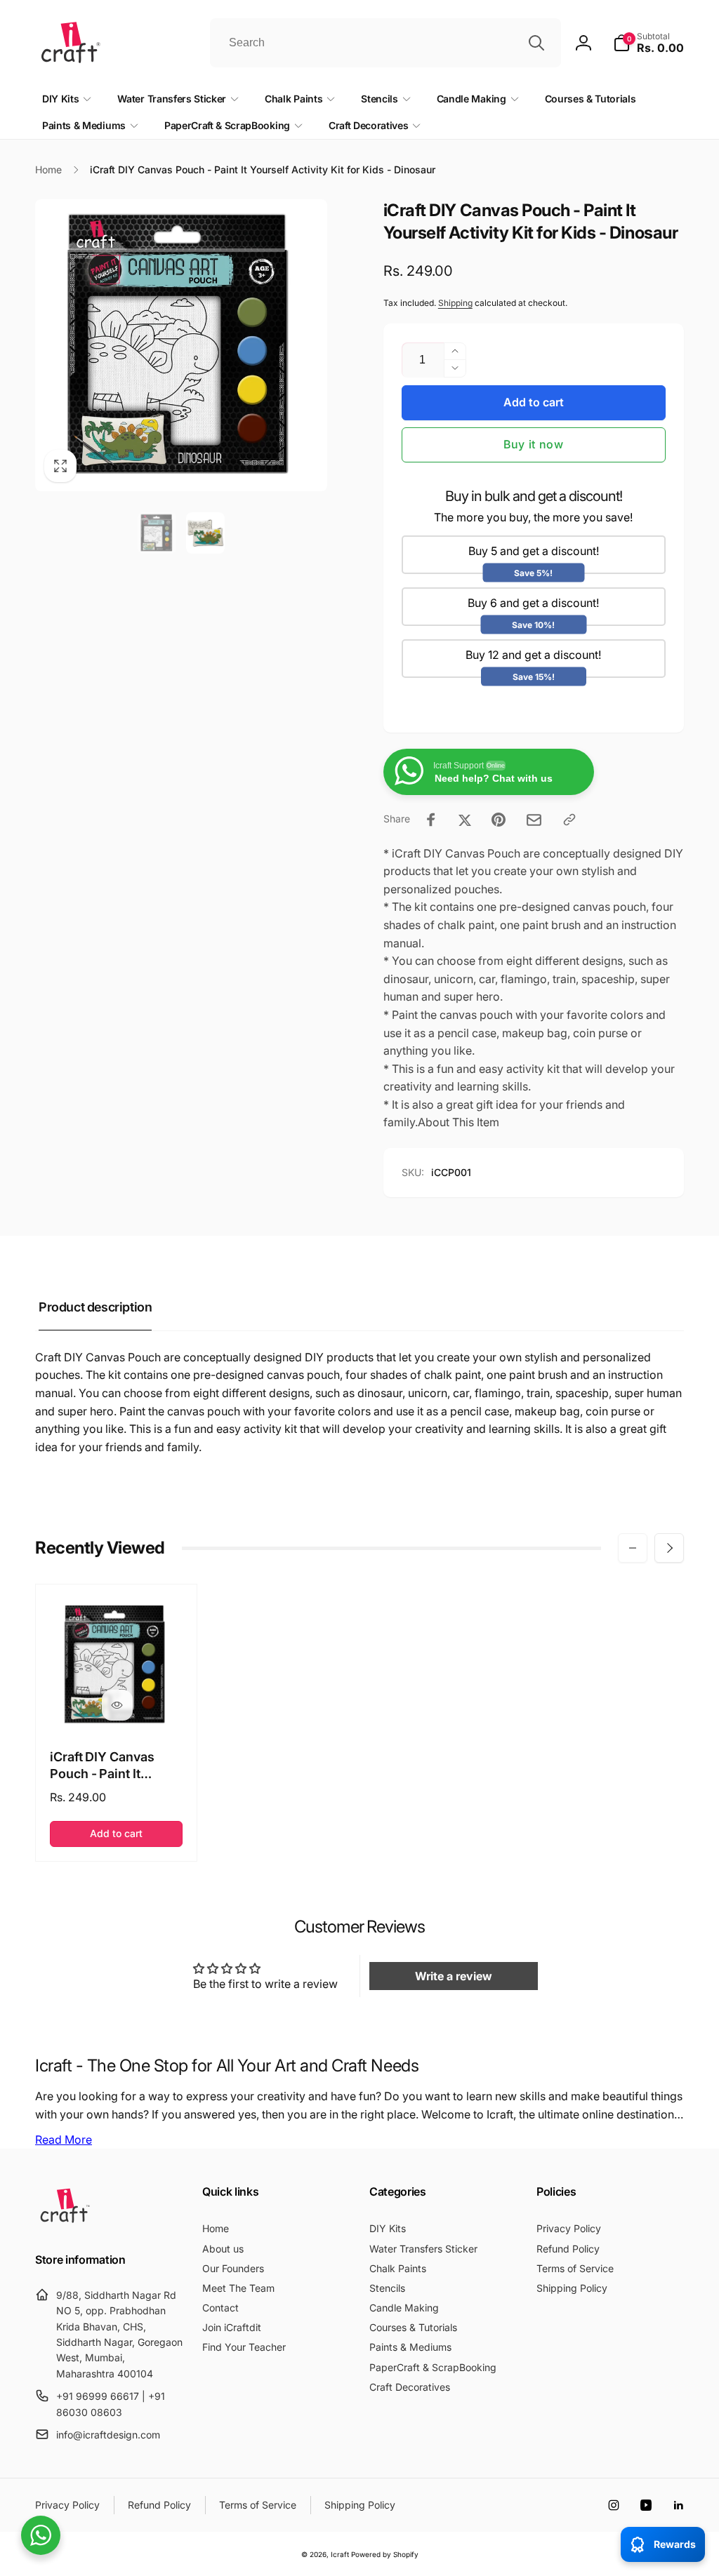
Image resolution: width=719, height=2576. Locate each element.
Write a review (454, 1976)
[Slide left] (633, 1548)
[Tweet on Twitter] (465, 820)
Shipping (455, 303)
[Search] (536, 43)
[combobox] (385, 43)
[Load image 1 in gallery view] (157, 533)
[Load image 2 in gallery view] (205, 533)
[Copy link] (569, 820)
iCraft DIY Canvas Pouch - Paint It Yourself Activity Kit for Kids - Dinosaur (109, 1766)
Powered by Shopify (385, 2554)
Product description (95, 1307)
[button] (648, 43)
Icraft (340, 2554)
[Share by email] (534, 820)
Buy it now (534, 444)
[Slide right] (669, 1548)
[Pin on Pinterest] (499, 820)
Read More (64, 2140)
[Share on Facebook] (431, 820)
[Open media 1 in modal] (181, 345)
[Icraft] (65, 2222)
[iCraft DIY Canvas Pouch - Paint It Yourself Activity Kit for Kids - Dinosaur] (117, 1705)
